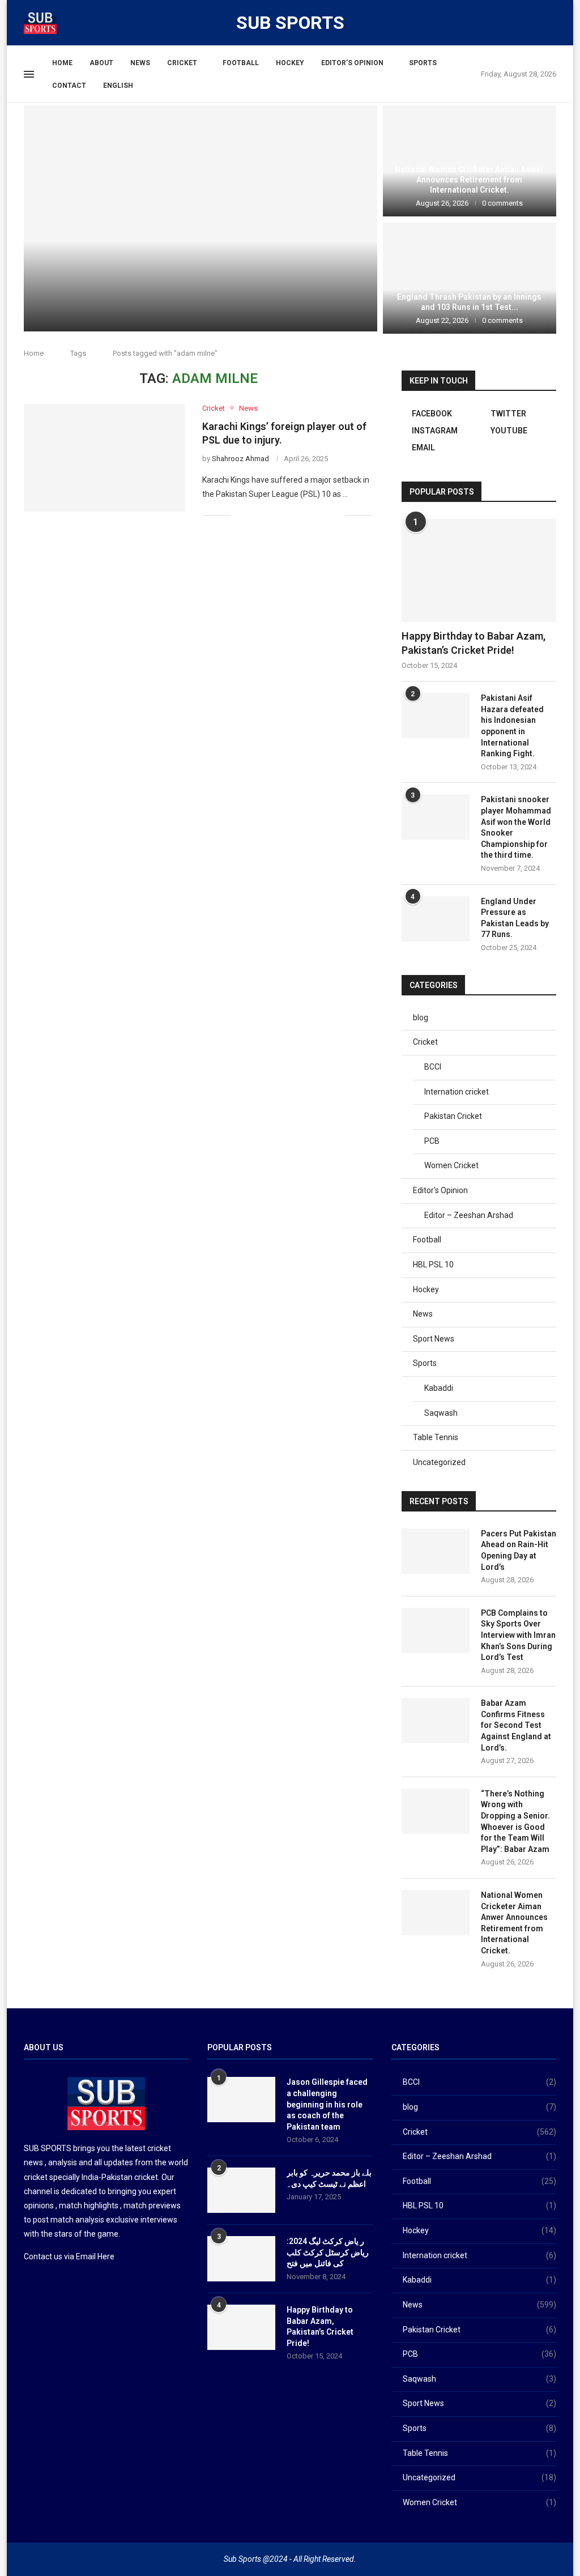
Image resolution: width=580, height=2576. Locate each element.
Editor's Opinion (440, 1190)
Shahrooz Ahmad (240, 459)
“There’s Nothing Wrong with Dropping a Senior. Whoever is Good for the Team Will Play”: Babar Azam (515, 1821)
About (101, 63)
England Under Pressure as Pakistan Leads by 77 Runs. (515, 918)
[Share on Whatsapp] (312, 515)
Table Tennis (436, 1437)
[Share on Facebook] (253, 515)
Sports (423, 63)
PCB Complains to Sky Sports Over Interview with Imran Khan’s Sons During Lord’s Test (518, 1635)
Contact (69, 86)
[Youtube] (522, 22)
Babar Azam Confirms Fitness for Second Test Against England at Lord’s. (516, 1725)
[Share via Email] (336, 515)
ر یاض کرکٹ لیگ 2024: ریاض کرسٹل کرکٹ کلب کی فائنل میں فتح (328, 2252)
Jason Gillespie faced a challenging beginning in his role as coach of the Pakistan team (327, 2104)
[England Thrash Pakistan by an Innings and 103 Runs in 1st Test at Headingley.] (470, 278)
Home (62, 63)
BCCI (433, 1067)
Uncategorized (439, 1462)
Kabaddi (439, 1388)
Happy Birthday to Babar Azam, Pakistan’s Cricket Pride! (474, 643)
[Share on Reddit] (300, 515)
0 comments (233, 301)
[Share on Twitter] (265, 515)
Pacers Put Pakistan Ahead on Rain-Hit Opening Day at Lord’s (519, 1550)
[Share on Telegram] (324, 515)
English (118, 86)
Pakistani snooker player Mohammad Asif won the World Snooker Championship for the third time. (516, 827)
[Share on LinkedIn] (289, 515)
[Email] (535, 22)
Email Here (95, 2256)
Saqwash (441, 1413)
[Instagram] (508, 22)
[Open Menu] (29, 74)
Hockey (290, 63)
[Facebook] (481, 22)
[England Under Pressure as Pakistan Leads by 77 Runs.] (436, 919)
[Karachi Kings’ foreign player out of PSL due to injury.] (105, 458)
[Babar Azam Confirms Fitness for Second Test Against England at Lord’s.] (436, 1721)
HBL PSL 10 (433, 1264)
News (140, 63)
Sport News (434, 1339)
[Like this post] (239, 515)
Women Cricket (451, 1165)
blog (421, 1017)
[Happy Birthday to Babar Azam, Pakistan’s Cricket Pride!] (479, 570)
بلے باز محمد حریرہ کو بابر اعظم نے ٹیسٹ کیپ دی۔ (329, 2178)
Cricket (182, 63)
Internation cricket (457, 1092)
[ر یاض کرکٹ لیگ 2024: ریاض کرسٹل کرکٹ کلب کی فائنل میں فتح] (241, 2259)
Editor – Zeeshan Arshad (469, 1215)
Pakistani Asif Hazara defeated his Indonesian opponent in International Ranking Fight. (512, 726)
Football (241, 63)
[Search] (551, 23)
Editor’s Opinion (352, 63)
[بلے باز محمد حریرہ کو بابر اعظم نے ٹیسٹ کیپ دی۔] (241, 2190)
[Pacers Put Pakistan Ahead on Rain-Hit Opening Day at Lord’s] (201, 218)
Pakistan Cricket (453, 1116)
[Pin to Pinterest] (277, 515)
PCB (432, 1141)
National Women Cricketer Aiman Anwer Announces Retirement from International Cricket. (469, 180)
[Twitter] (494, 22)
